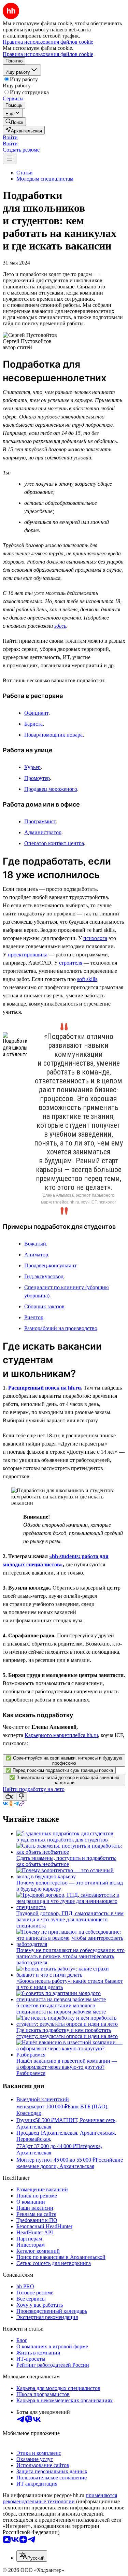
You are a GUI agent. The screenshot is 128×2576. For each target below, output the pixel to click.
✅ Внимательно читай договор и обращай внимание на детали (64, 1780)
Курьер (32, 767)
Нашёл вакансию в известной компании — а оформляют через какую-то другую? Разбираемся (67, 2067)
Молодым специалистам (45, 179)
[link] (14, 122)
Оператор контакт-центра (54, 843)
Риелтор (34, 1317)
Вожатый (35, 1244)
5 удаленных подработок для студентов (62, 1840)
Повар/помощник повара (53, 735)
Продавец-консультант (50, 1265)
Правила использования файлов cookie (48, 54)
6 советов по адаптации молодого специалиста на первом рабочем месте (61, 2009)
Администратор (43, 832)
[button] (10, 137)
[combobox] (32, 2556)
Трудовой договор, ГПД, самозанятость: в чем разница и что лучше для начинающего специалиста (70, 1919)
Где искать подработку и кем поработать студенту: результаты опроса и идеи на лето (67, 2033)
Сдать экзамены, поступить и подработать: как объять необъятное (66, 1861)
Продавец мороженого (51, 789)
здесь (60, 626)
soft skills (87, 979)
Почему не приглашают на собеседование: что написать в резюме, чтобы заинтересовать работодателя (70, 1956)
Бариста (33, 724)
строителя (71, 963)
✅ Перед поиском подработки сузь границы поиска (59, 1770)
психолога (95, 938)
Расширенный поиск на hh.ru (45, 1388)
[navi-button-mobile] (10, 159)
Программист (40, 821)
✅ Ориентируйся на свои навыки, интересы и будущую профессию (64, 1761)
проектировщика (28, 955)
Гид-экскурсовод (44, 1276)
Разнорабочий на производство (61, 1328)
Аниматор (36, 1255)
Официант (36, 713)
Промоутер (37, 778)
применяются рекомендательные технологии (60, 2498)
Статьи (25, 173)
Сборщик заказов (44, 1306)
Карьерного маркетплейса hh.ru (61, 1735)
